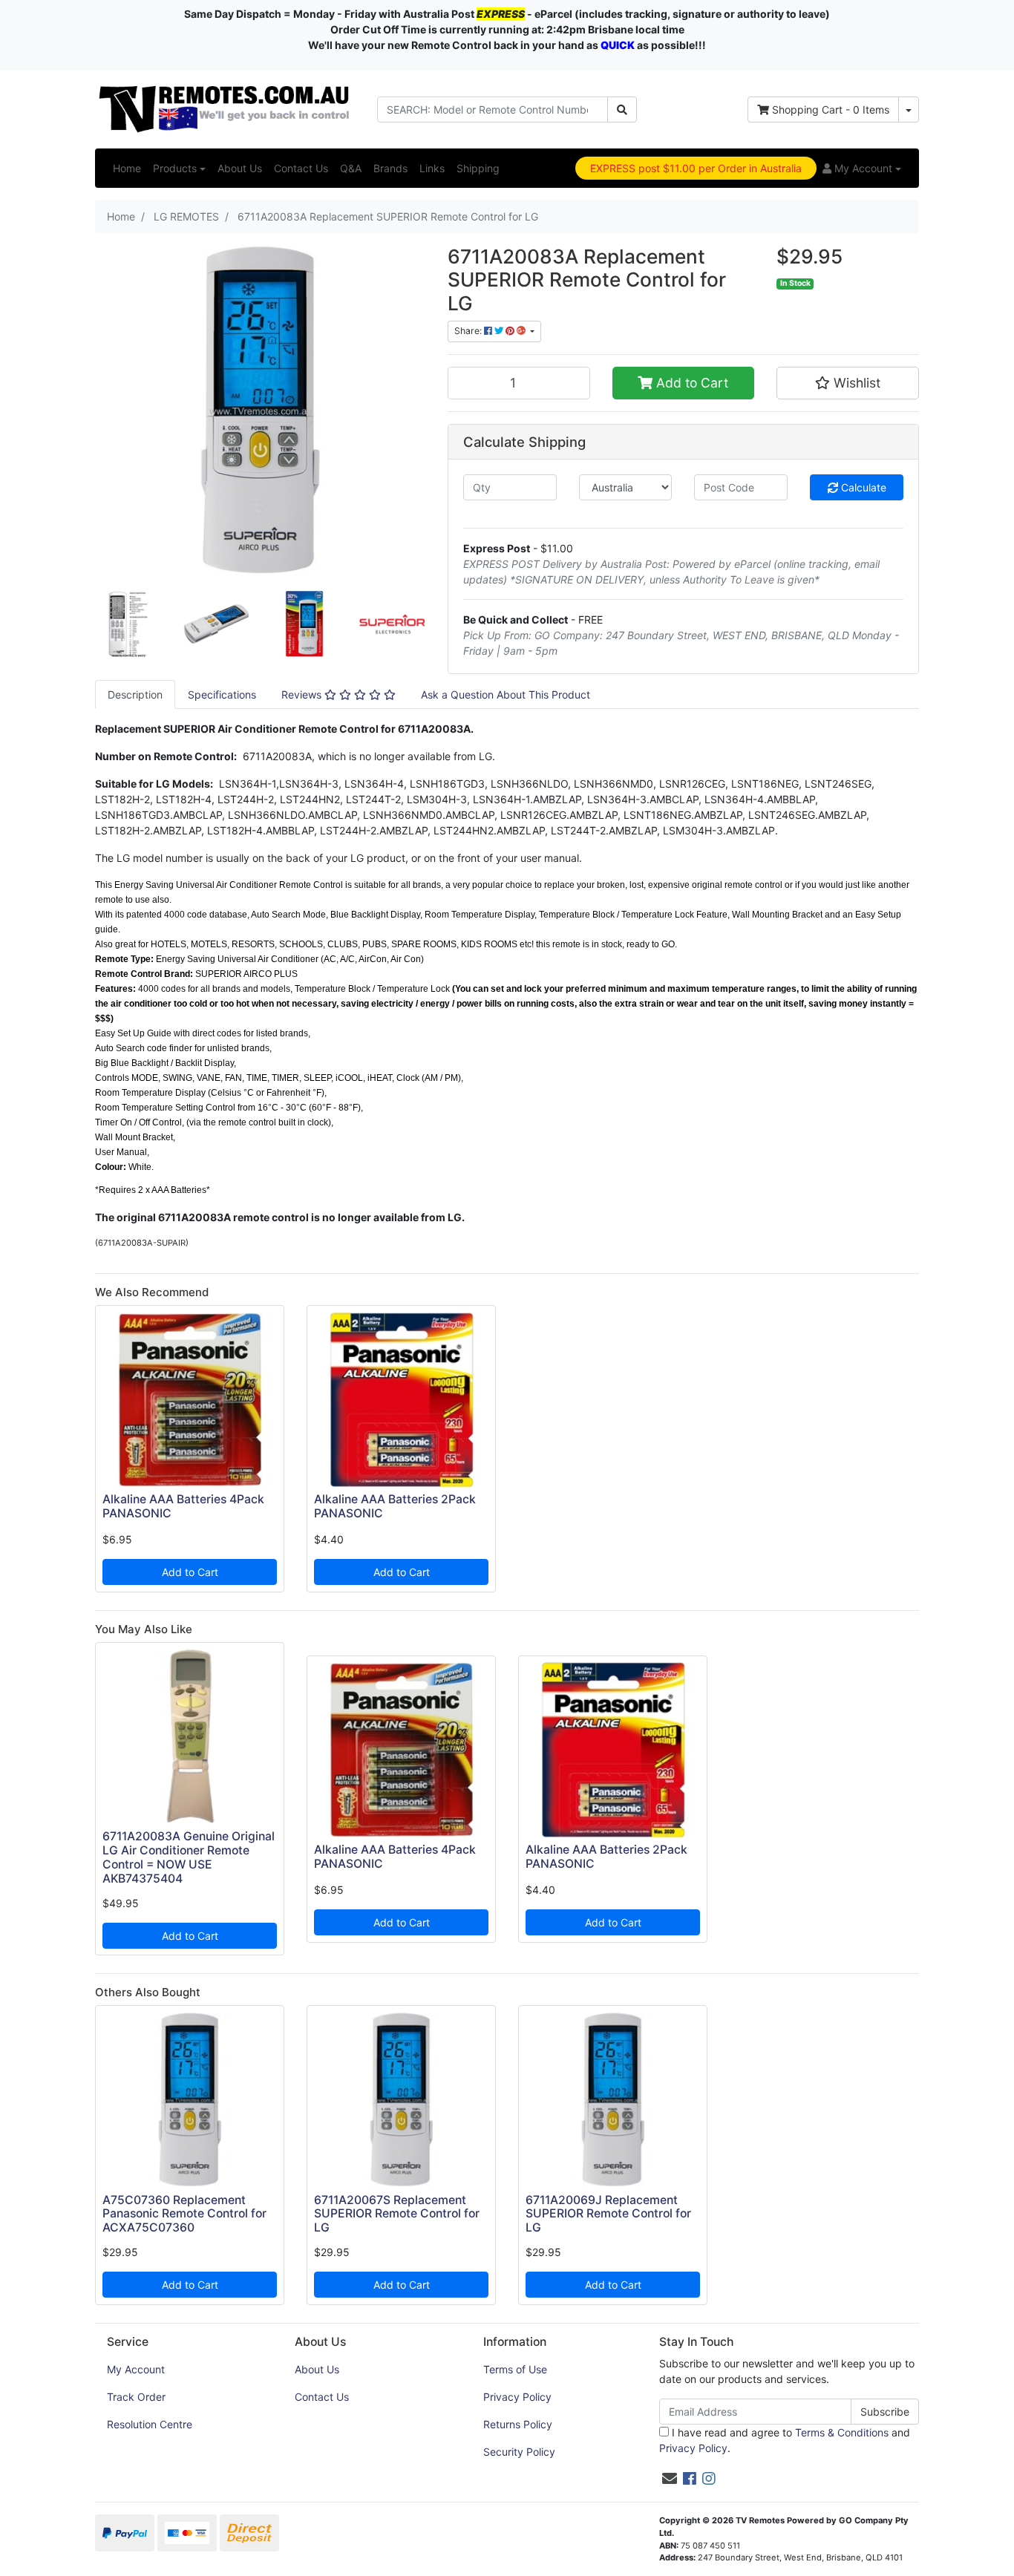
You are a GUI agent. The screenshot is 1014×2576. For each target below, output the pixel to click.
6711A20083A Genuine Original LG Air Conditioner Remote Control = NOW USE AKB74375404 (189, 1857)
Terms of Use (515, 2369)
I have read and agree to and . (785, 2440)
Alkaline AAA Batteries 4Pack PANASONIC (183, 1506)
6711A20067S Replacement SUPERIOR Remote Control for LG (397, 2214)
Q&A (351, 168)
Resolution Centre (150, 2424)
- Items (831, 109)
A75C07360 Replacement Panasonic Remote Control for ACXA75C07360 (184, 2214)
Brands (390, 168)
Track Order (136, 2397)
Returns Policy (518, 2424)
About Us (240, 168)
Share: (469, 331)
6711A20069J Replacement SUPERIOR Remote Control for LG (608, 2214)
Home (127, 168)
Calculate (862, 487)
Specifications (222, 694)
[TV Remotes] (225, 108)
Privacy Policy (517, 2397)
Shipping (478, 168)
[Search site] (622, 109)
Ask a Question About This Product (506, 694)
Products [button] (175, 168)
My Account (136, 2369)
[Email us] (670, 2479)
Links (432, 168)
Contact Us (301, 168)
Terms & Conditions (842, 2432)
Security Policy (519, 2452)
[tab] (135, 694)
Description (135, 694)
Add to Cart (690, 383)
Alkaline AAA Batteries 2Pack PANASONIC (395, 1506)
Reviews (303, 694)
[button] (862, 168)
